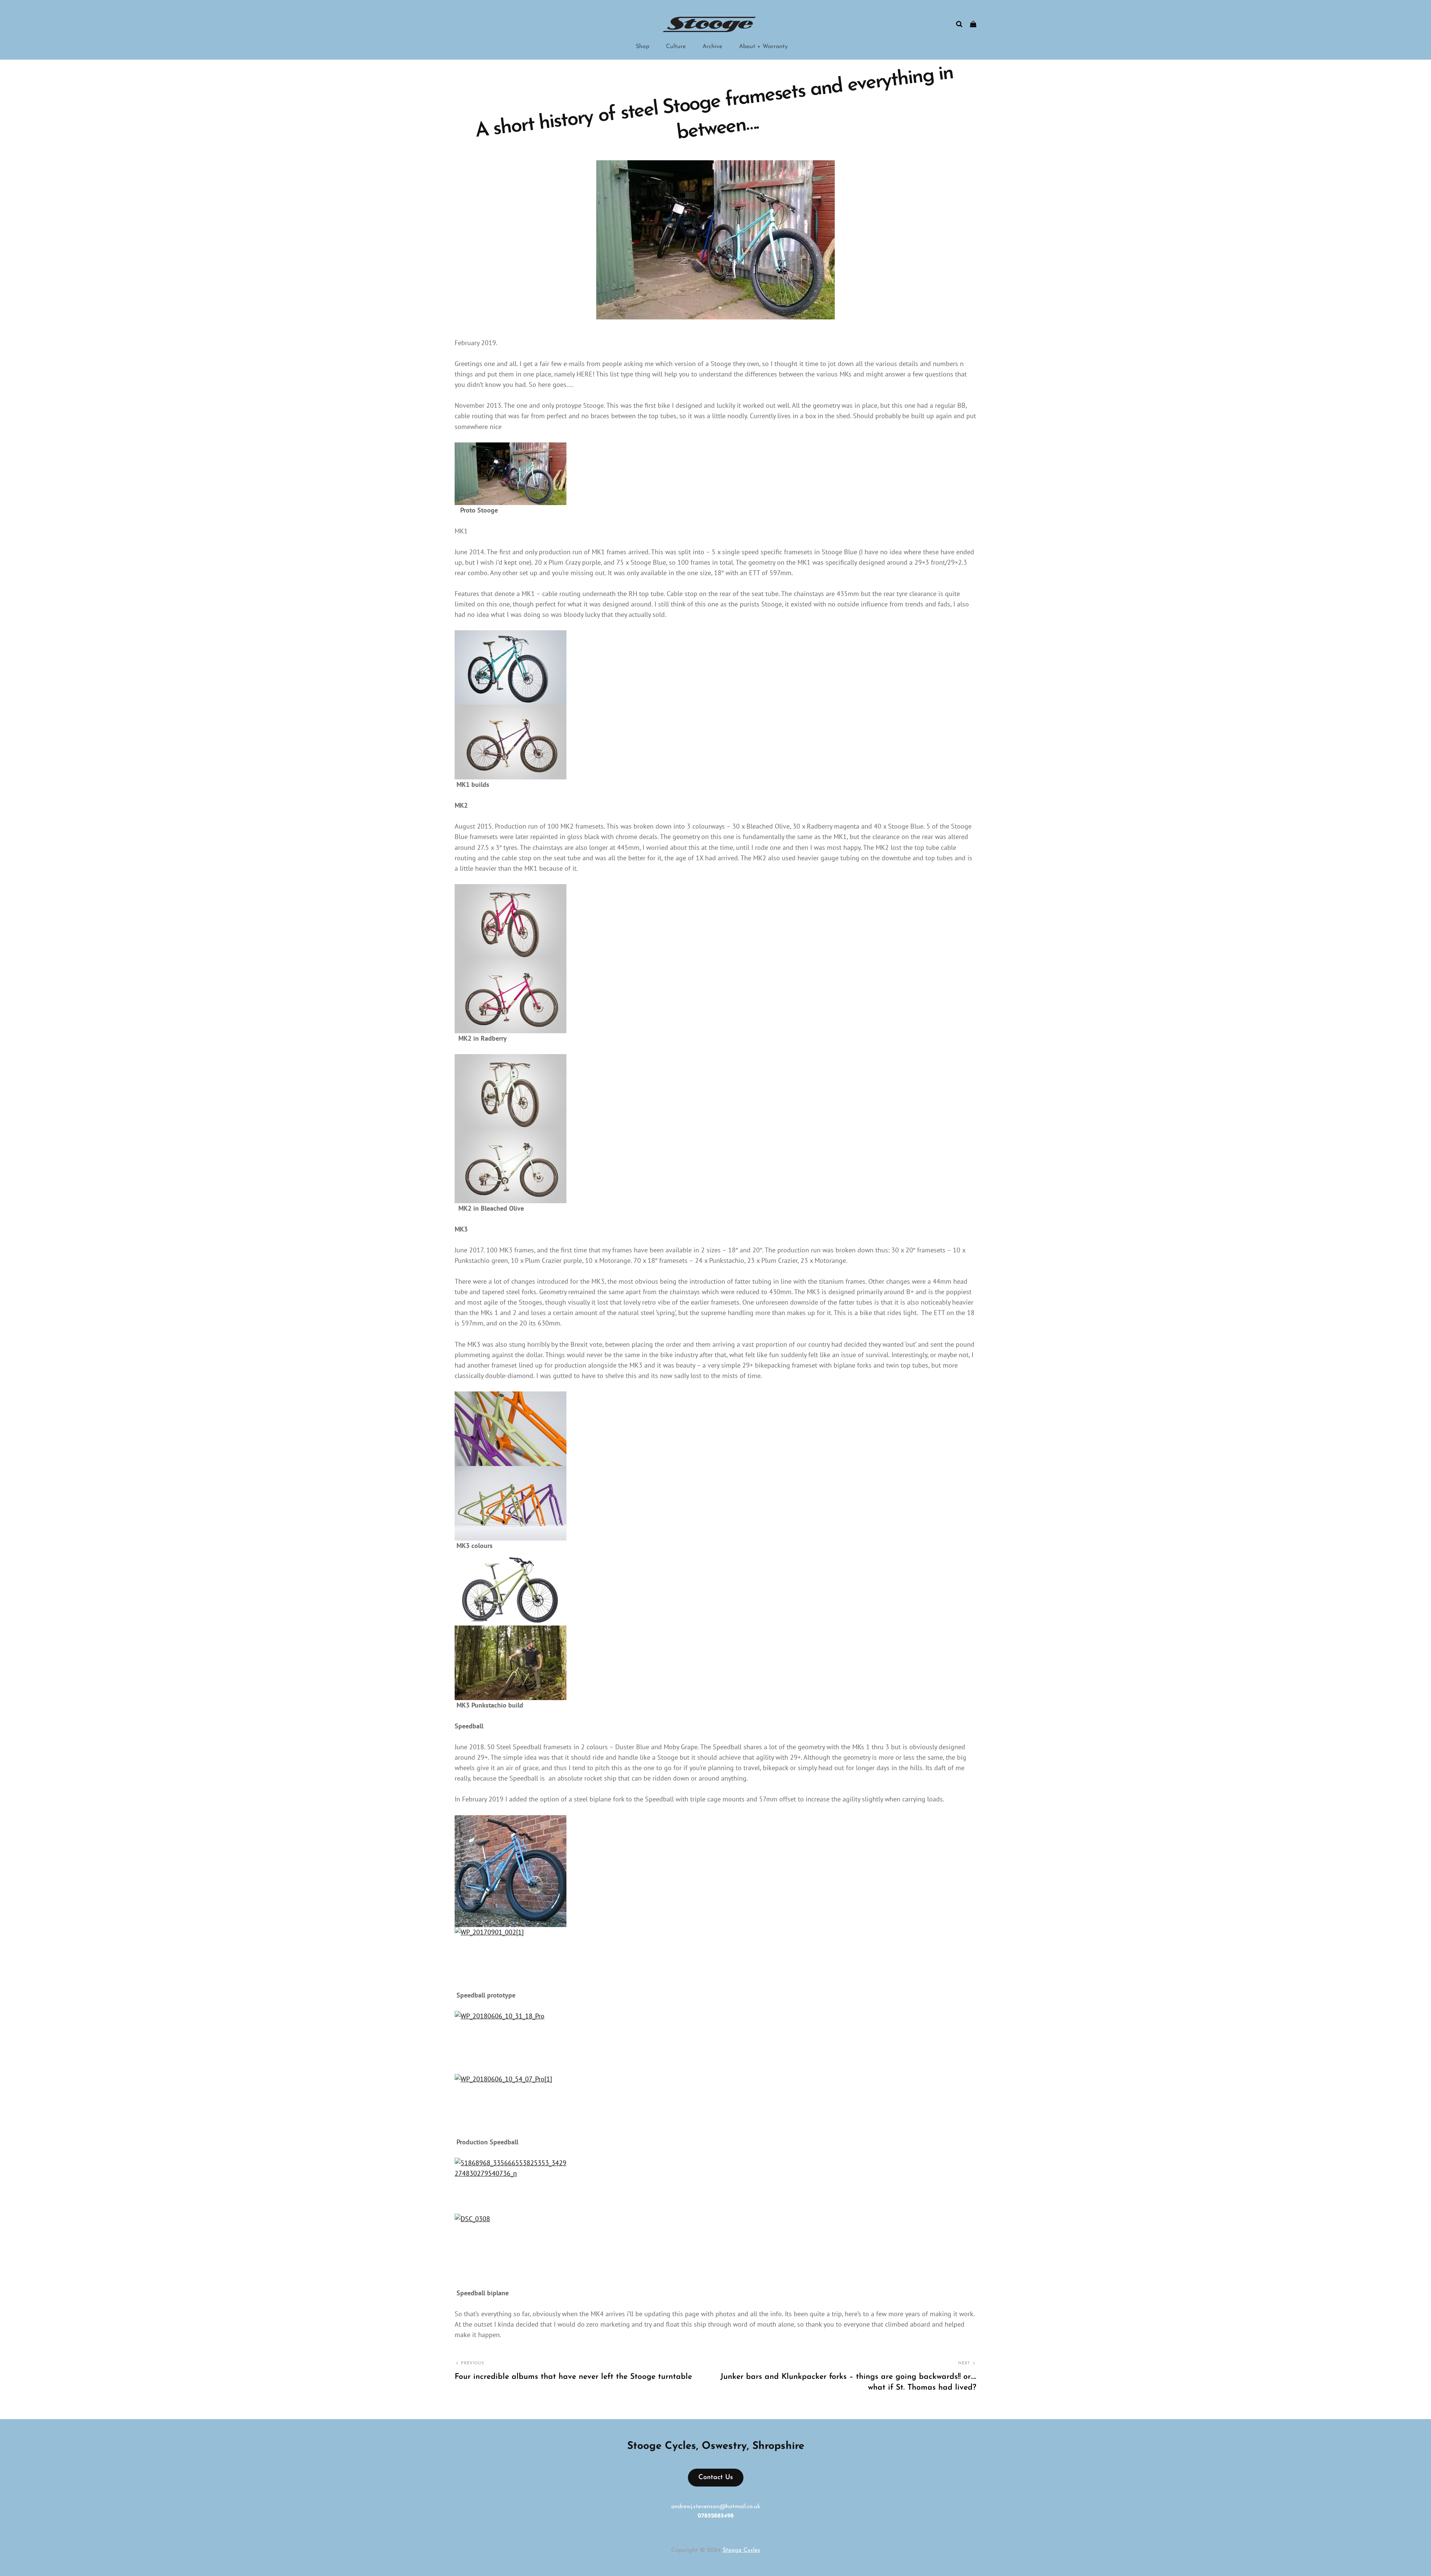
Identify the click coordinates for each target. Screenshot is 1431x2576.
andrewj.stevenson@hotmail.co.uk (716, 2507)
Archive (712, 47)
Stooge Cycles (741, 2550)
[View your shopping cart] (973, 24)
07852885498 (716, 2516)
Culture (676, 47)
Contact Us (716, 2478)
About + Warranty (763, 47)
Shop (642, 47)
